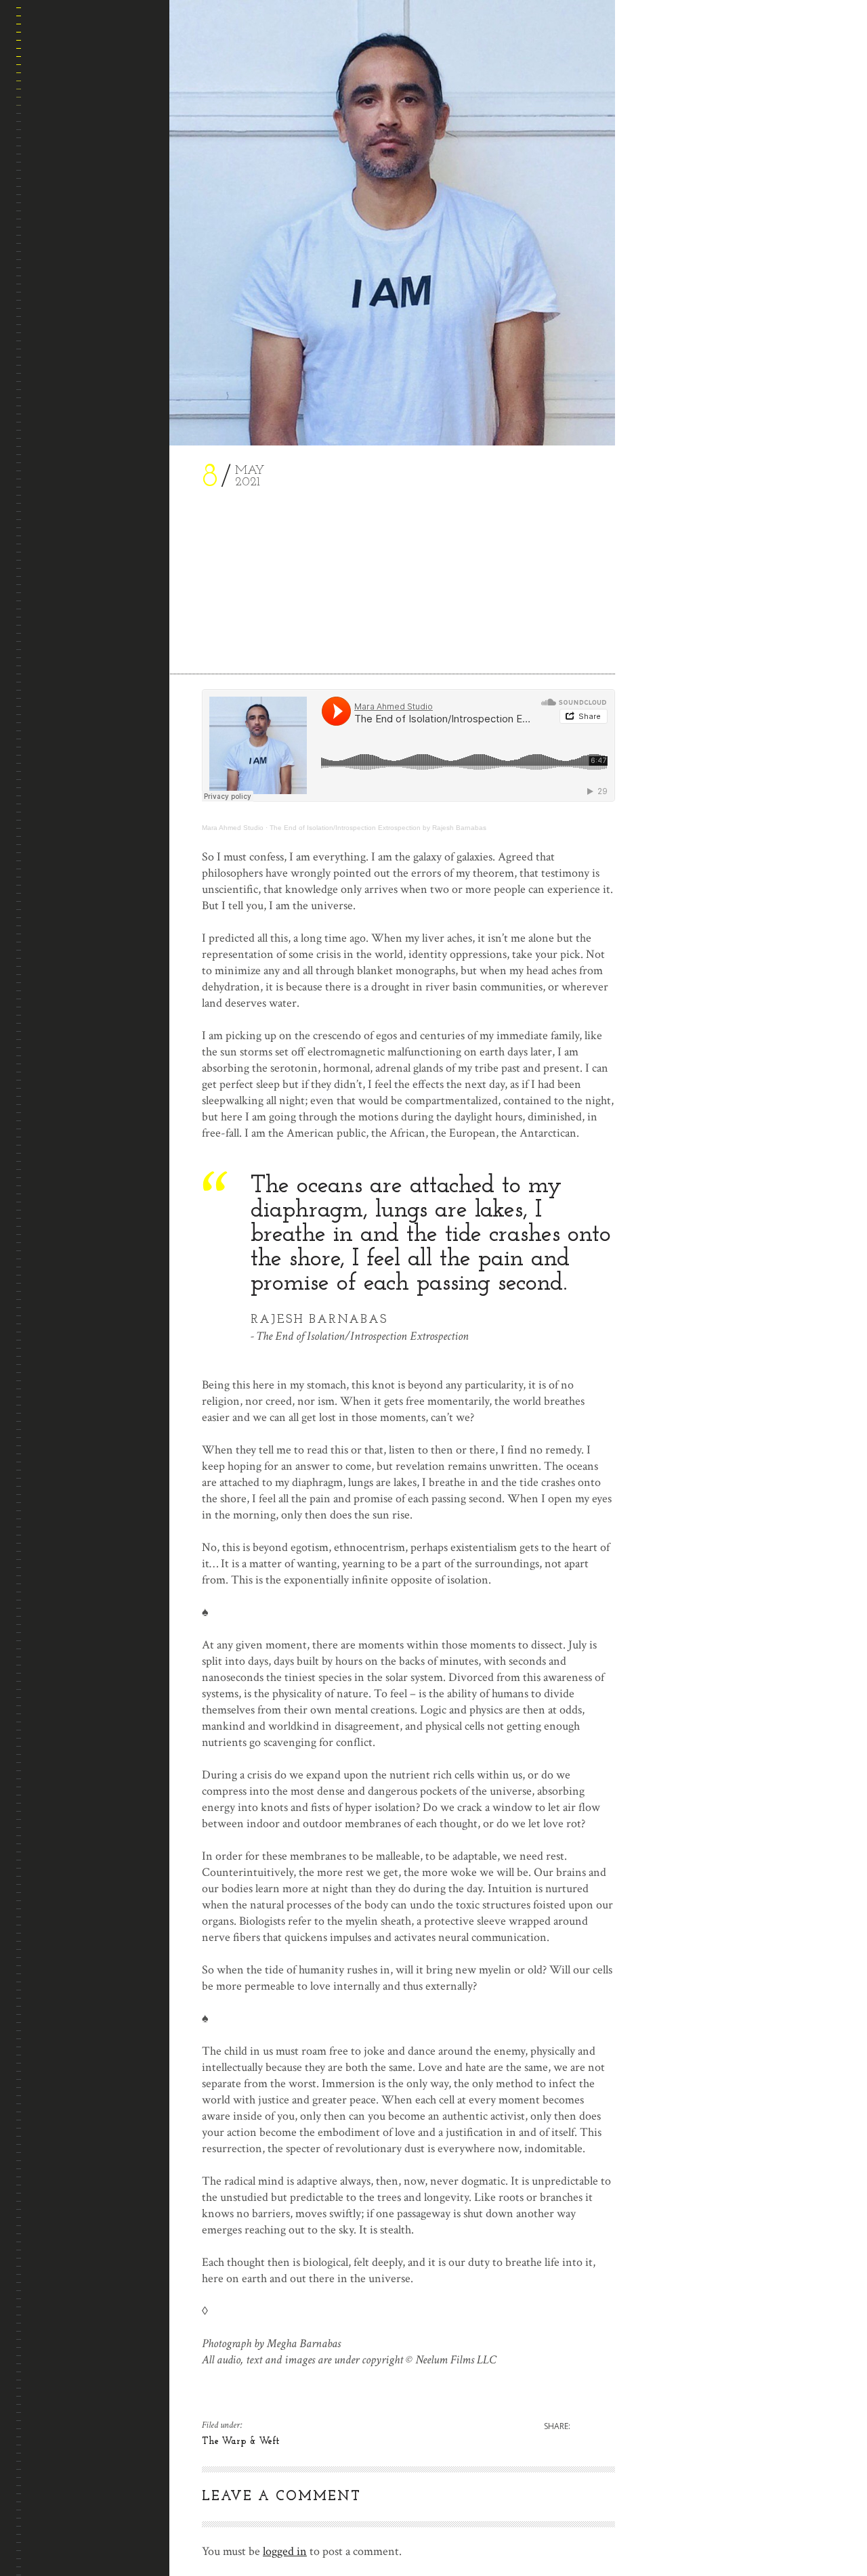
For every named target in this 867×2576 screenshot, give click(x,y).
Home (45, 129)
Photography (63, 226)
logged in (285, 2551)
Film (42, 259)
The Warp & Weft (70, 291)
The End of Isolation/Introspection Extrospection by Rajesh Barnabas (378, 828)
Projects (54, 324)
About (46, 161)
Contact (52, 356)
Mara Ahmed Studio (233, 828)
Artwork (52, 194)
